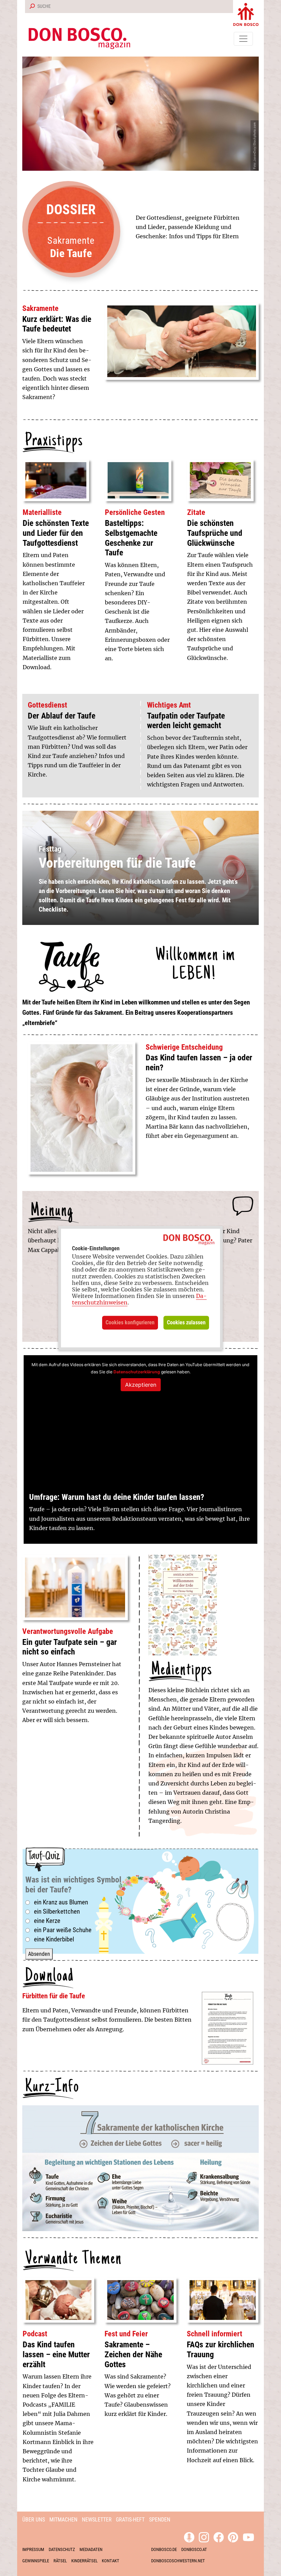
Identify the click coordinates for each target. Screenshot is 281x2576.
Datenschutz (62, 2549)
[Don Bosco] (246, 13)
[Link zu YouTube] (248, 2536)
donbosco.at (194, 2549)
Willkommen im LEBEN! (196, 965)
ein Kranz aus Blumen (61, 1902)
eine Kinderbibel (54, 1939)
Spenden (160, 2520)
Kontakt (111, 2561)
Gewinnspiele (36, 2561)
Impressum (33, 2549)
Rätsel (60, 2561)
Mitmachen (63, 2520)
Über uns (34, 2520)
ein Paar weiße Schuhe (63, 1930)
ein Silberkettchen (57, 1911)
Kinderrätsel (84, 2561)
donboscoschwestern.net (178, 2561)
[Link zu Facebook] (219, 2536)
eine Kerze (47, 1921)
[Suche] (31, 7)
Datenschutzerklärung (137, 1372)
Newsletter (97, 2520)
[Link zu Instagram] (204, 2536)
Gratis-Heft (130, 2520)
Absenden (39, 1954)
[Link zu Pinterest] (233, 2536)
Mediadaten (91, 2549)
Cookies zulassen (186, 1322)
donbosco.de (164, 2549)
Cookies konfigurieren (130, 1322)
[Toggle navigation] (243, 39)
